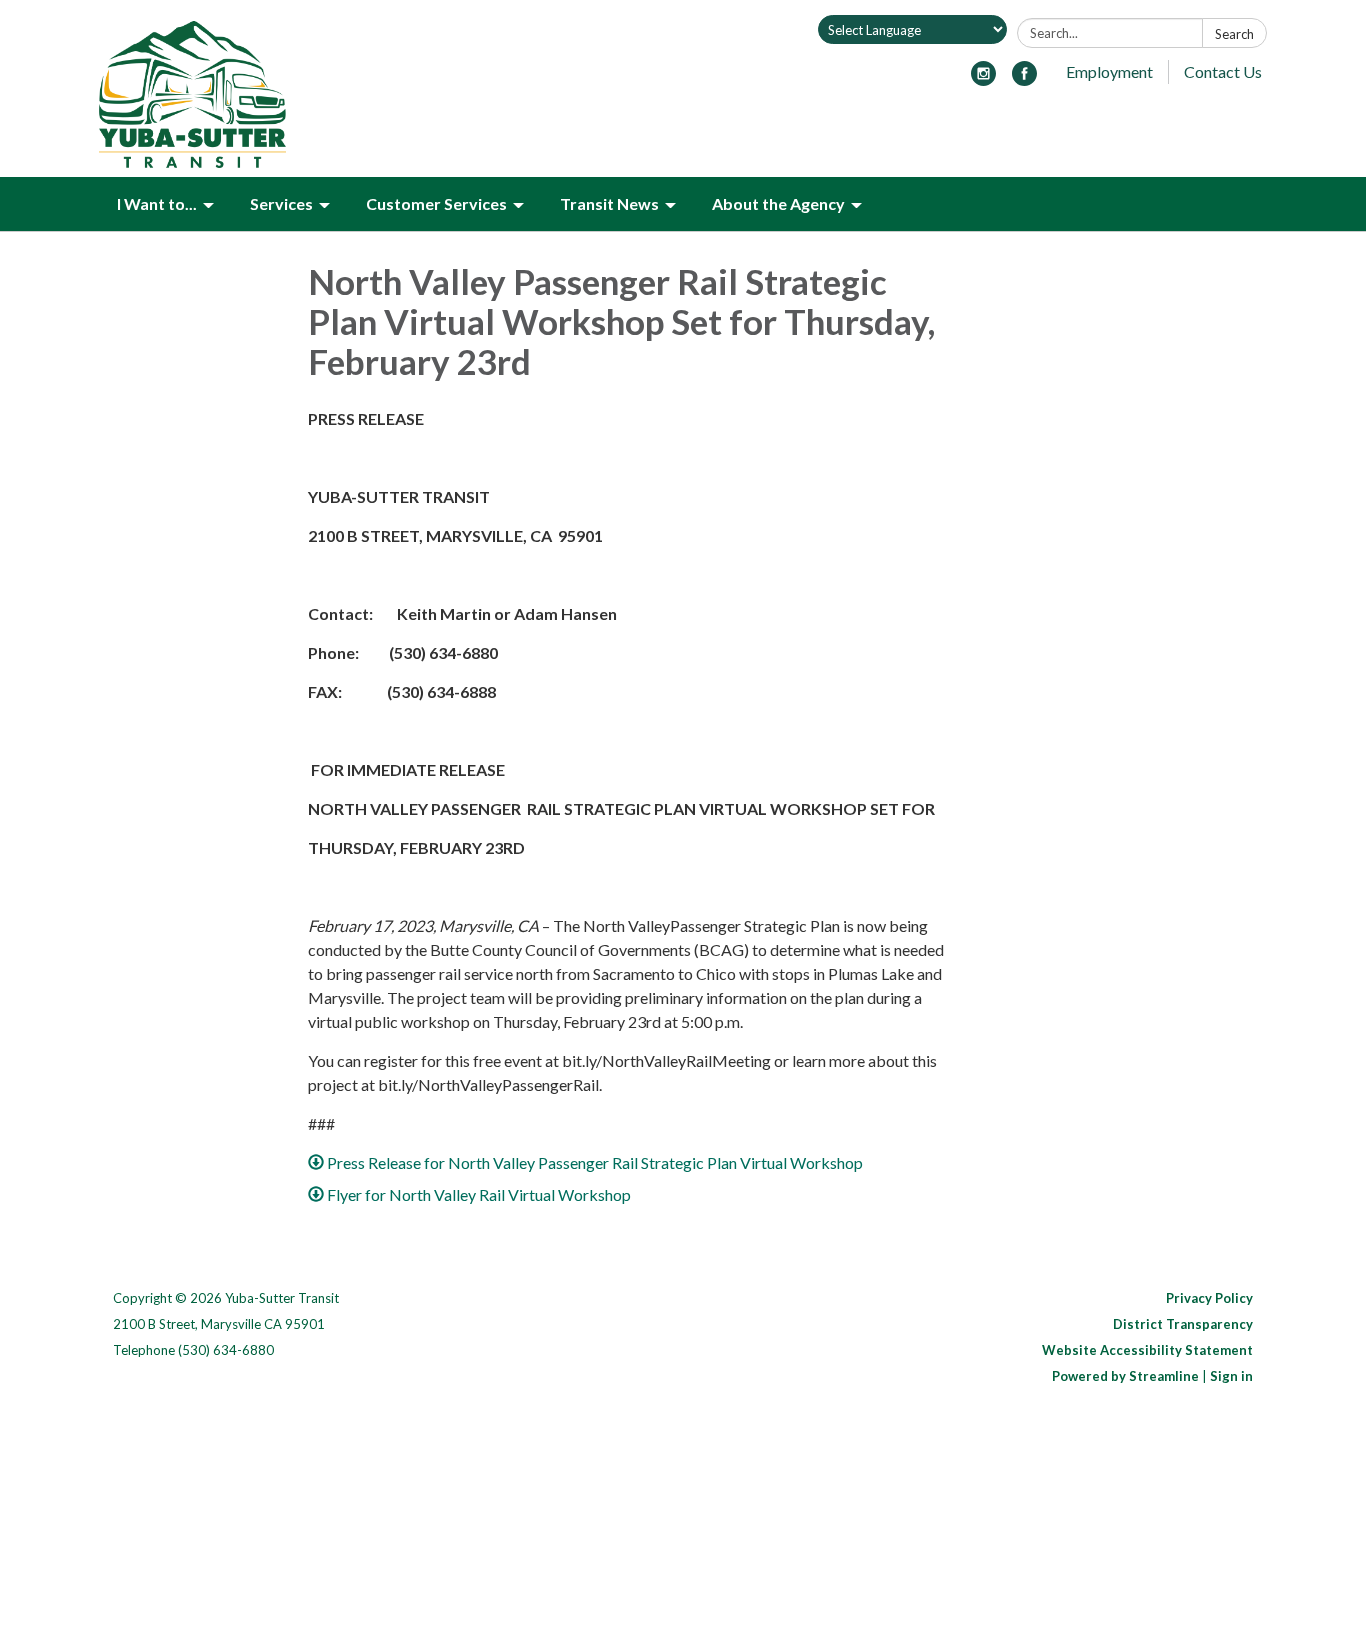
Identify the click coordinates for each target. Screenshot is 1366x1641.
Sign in (1231, 1376)
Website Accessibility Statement (1147, 1350)
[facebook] (1024, 79)
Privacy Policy (1209, 1298)
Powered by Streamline (1125, 1376)
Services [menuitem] (281, 203)
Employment (1109, 71)
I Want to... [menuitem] (157, 203)
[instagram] (983, 79)
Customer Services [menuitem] (436, 203)
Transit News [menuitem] (609, 203)
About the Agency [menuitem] (778, 203)
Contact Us (1223, 71)
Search (1234, 34)
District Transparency (1183, 1324)
